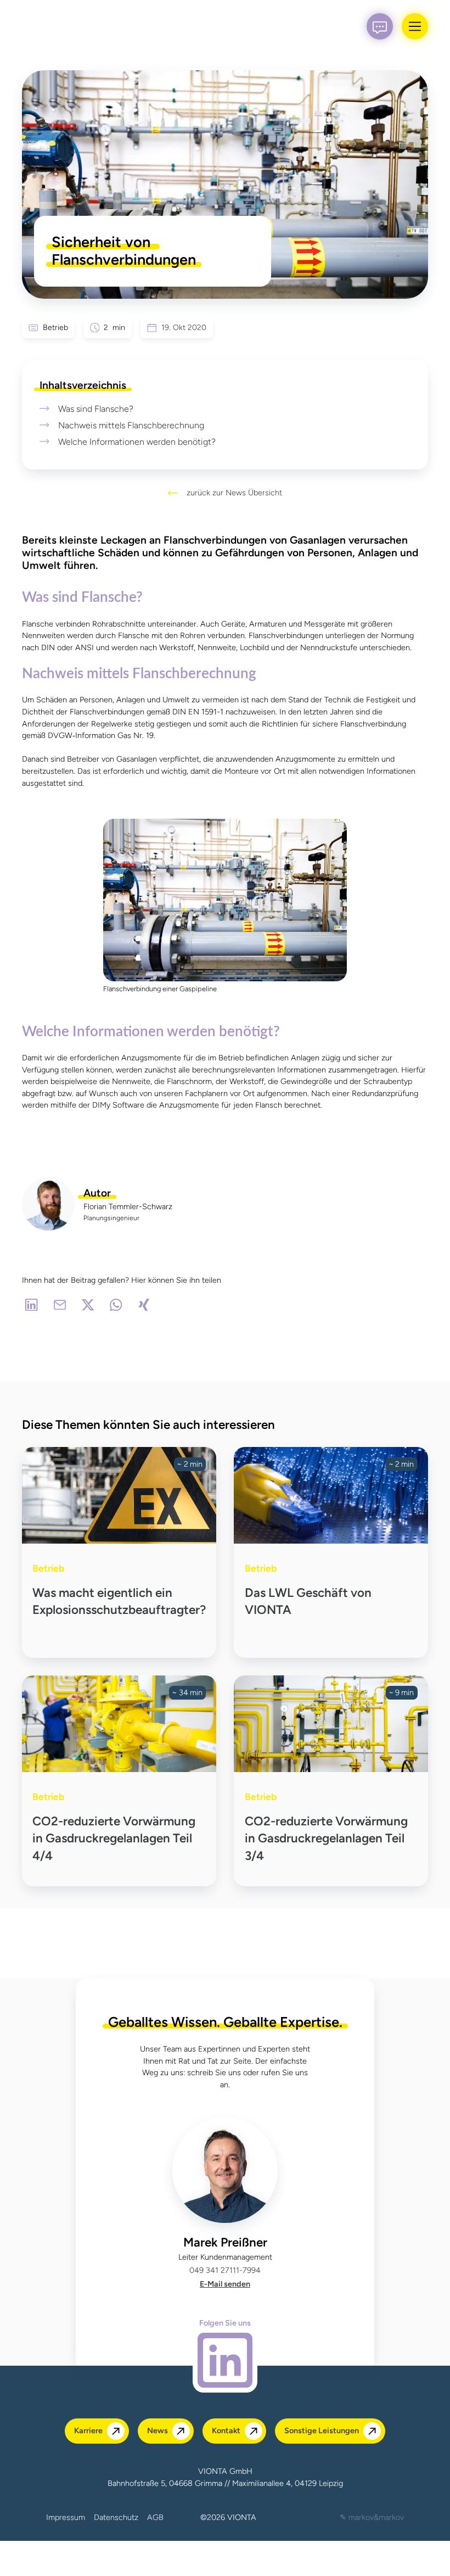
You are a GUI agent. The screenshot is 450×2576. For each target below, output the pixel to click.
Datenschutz (116, 2517)
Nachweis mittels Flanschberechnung (131, 425)
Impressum (66, 2517)
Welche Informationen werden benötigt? (137, 442)
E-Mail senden (225, 2284)
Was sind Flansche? (96, 409)
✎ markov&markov (372, 2517)
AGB (155, 2517)
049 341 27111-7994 (225, 2270)
